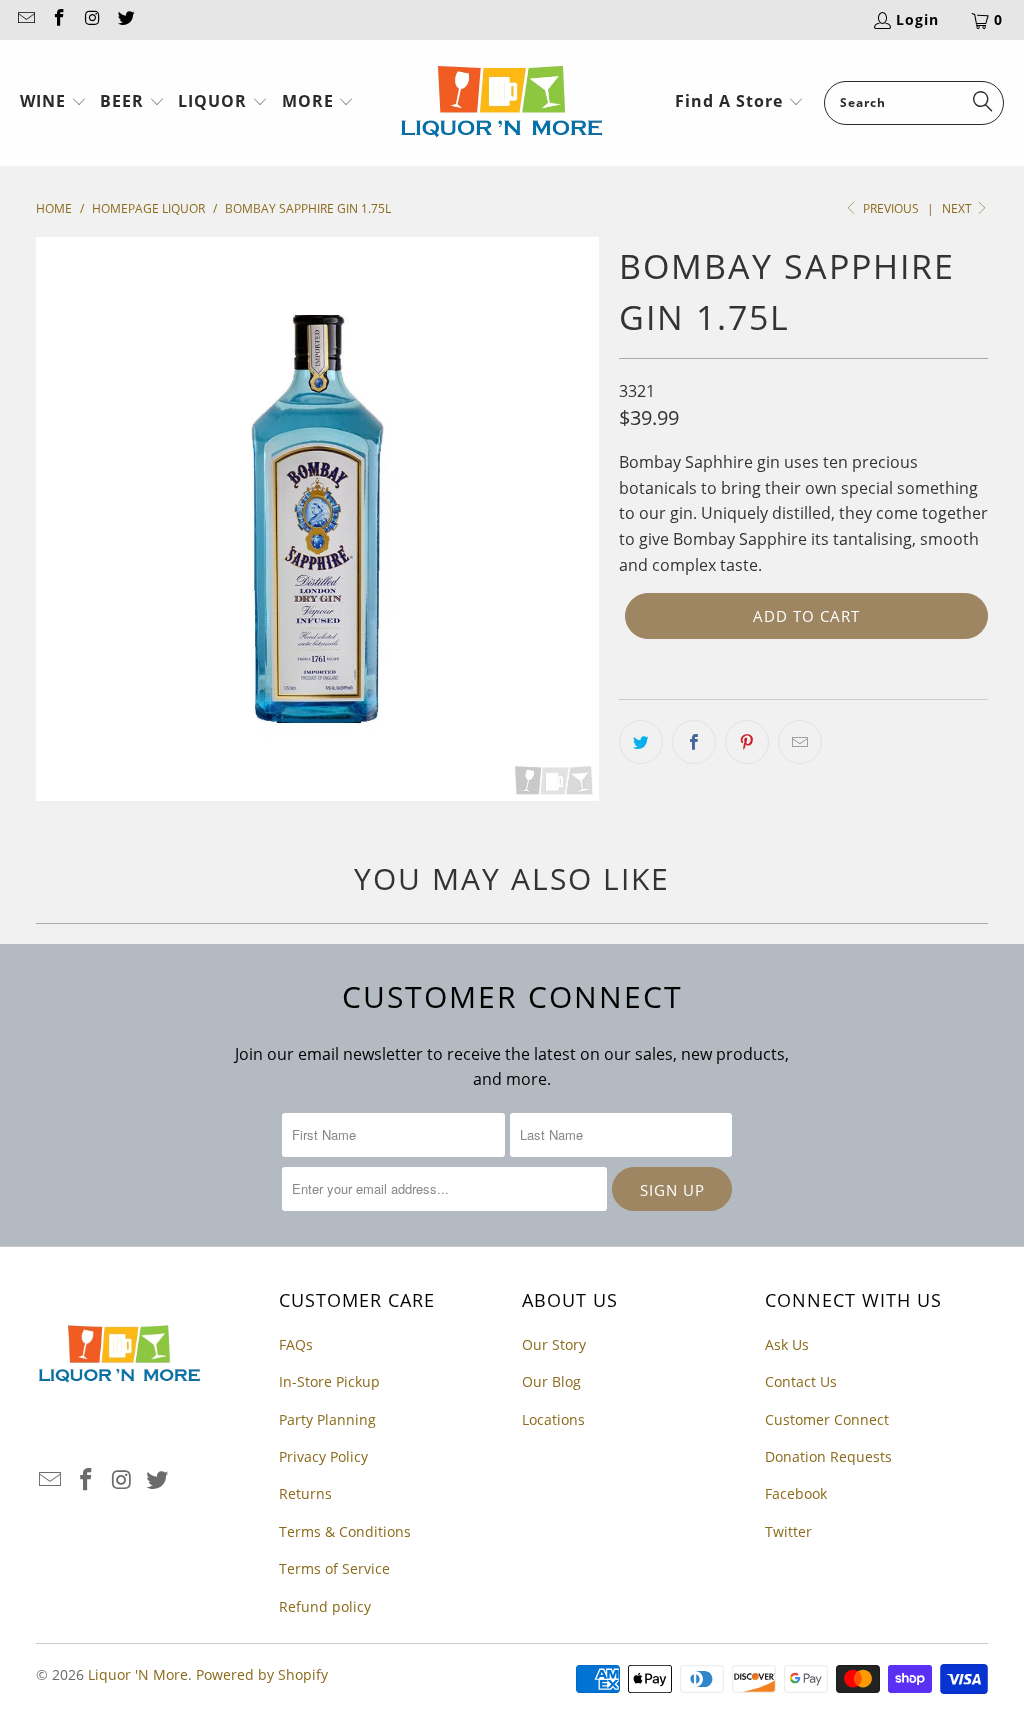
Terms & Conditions (345, 1531)
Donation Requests (828, 1456)
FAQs (296, 1344)
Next (958, 208)
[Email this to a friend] (800, 742)
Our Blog (551, 1381)
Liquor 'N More (138, 1674)
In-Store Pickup (329, 1381)
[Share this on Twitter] (641, 742)
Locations (553, 1419)
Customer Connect (827, 1419)
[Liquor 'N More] (501, 103)
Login (917, 19)
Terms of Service (334, 1568)
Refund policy (325, 1606)
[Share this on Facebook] (694, 742)
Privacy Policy (323, 1456)
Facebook (796, 1493)
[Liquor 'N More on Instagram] (92, 19)
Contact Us (801, 1381)
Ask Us (787, 1344)
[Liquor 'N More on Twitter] (126, 19)
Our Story (554, 1344)
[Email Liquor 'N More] (25, 19)
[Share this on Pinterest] (747, 742)
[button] (53, 103)
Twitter (788, 1531)
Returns (305, 1493)
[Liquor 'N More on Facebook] (59, 19)
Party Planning (327, 1419)
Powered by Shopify (262, 1674)
